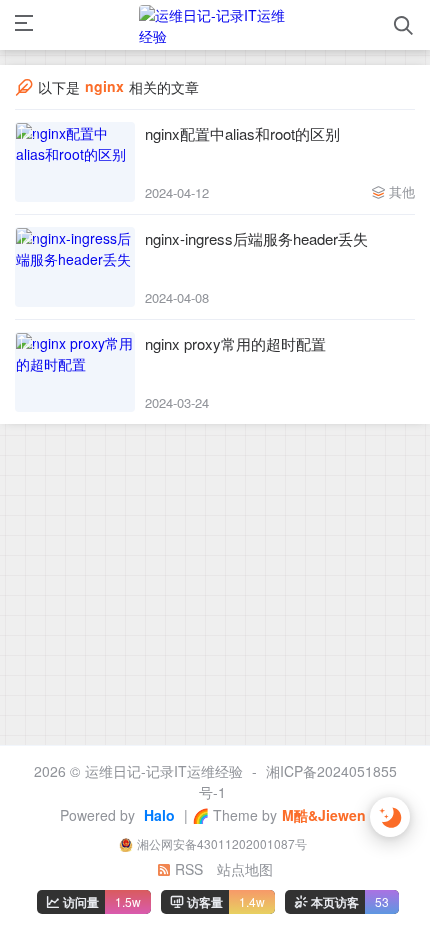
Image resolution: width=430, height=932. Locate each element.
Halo (157, 815)
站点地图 (245, 869)
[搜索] (403, 25)
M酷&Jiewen (324, 815)
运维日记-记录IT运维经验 (164, 771)
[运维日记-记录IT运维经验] (214, 25)
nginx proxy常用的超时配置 (235, 343)
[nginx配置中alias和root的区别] (75, 162)
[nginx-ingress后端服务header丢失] (75, 267)
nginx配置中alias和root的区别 (242, 133)
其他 (402, 191)
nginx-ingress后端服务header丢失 (256, 238)
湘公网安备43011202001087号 (222, 843)
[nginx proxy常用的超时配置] (75, 372)
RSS (187, 869)
